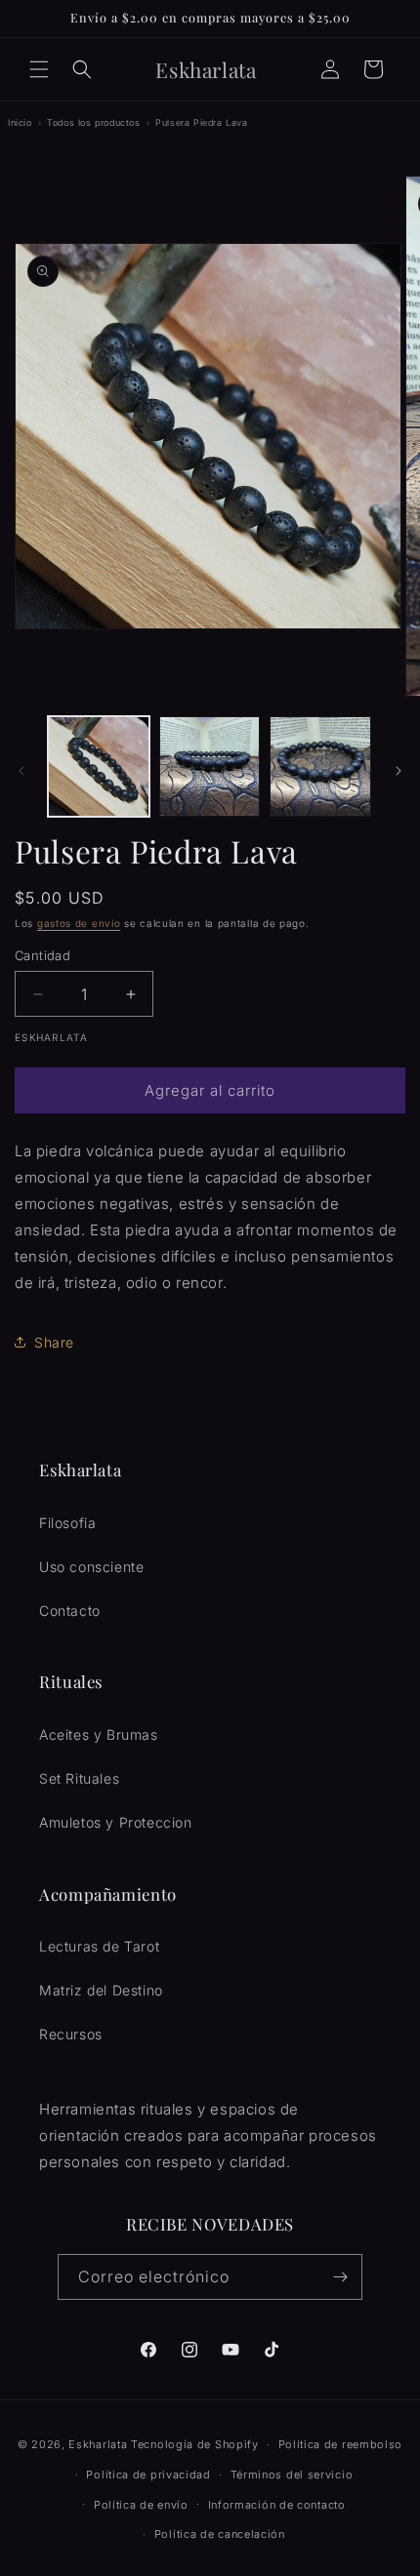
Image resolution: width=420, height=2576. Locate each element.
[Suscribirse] (340, 2277)
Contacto (70, 1610)
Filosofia (67, 1523)
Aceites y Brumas (99, 1734)
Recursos (71, 2034)
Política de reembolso (341, 2444)
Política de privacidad (148, 2475)
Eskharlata (98, 2444)
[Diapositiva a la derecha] (399, 771)
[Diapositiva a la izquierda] (21, 771)
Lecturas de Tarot (99, 1946)
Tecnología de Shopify (195, 2444)
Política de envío (141, 2505)
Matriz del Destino (101, 1990)
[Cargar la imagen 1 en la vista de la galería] (99, 767)
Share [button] (54, 1342)
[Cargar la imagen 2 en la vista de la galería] (210, 767)
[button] (39, 69)
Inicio (20, 122)
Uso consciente (91, 1567)
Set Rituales (79, 1778)
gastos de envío (79, 923)
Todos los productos (93, 122)
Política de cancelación (220, 2534)
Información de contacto (277, 2505)
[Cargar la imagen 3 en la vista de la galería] (320, 767)
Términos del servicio (292, 2475)
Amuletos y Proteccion (116, 1822)
